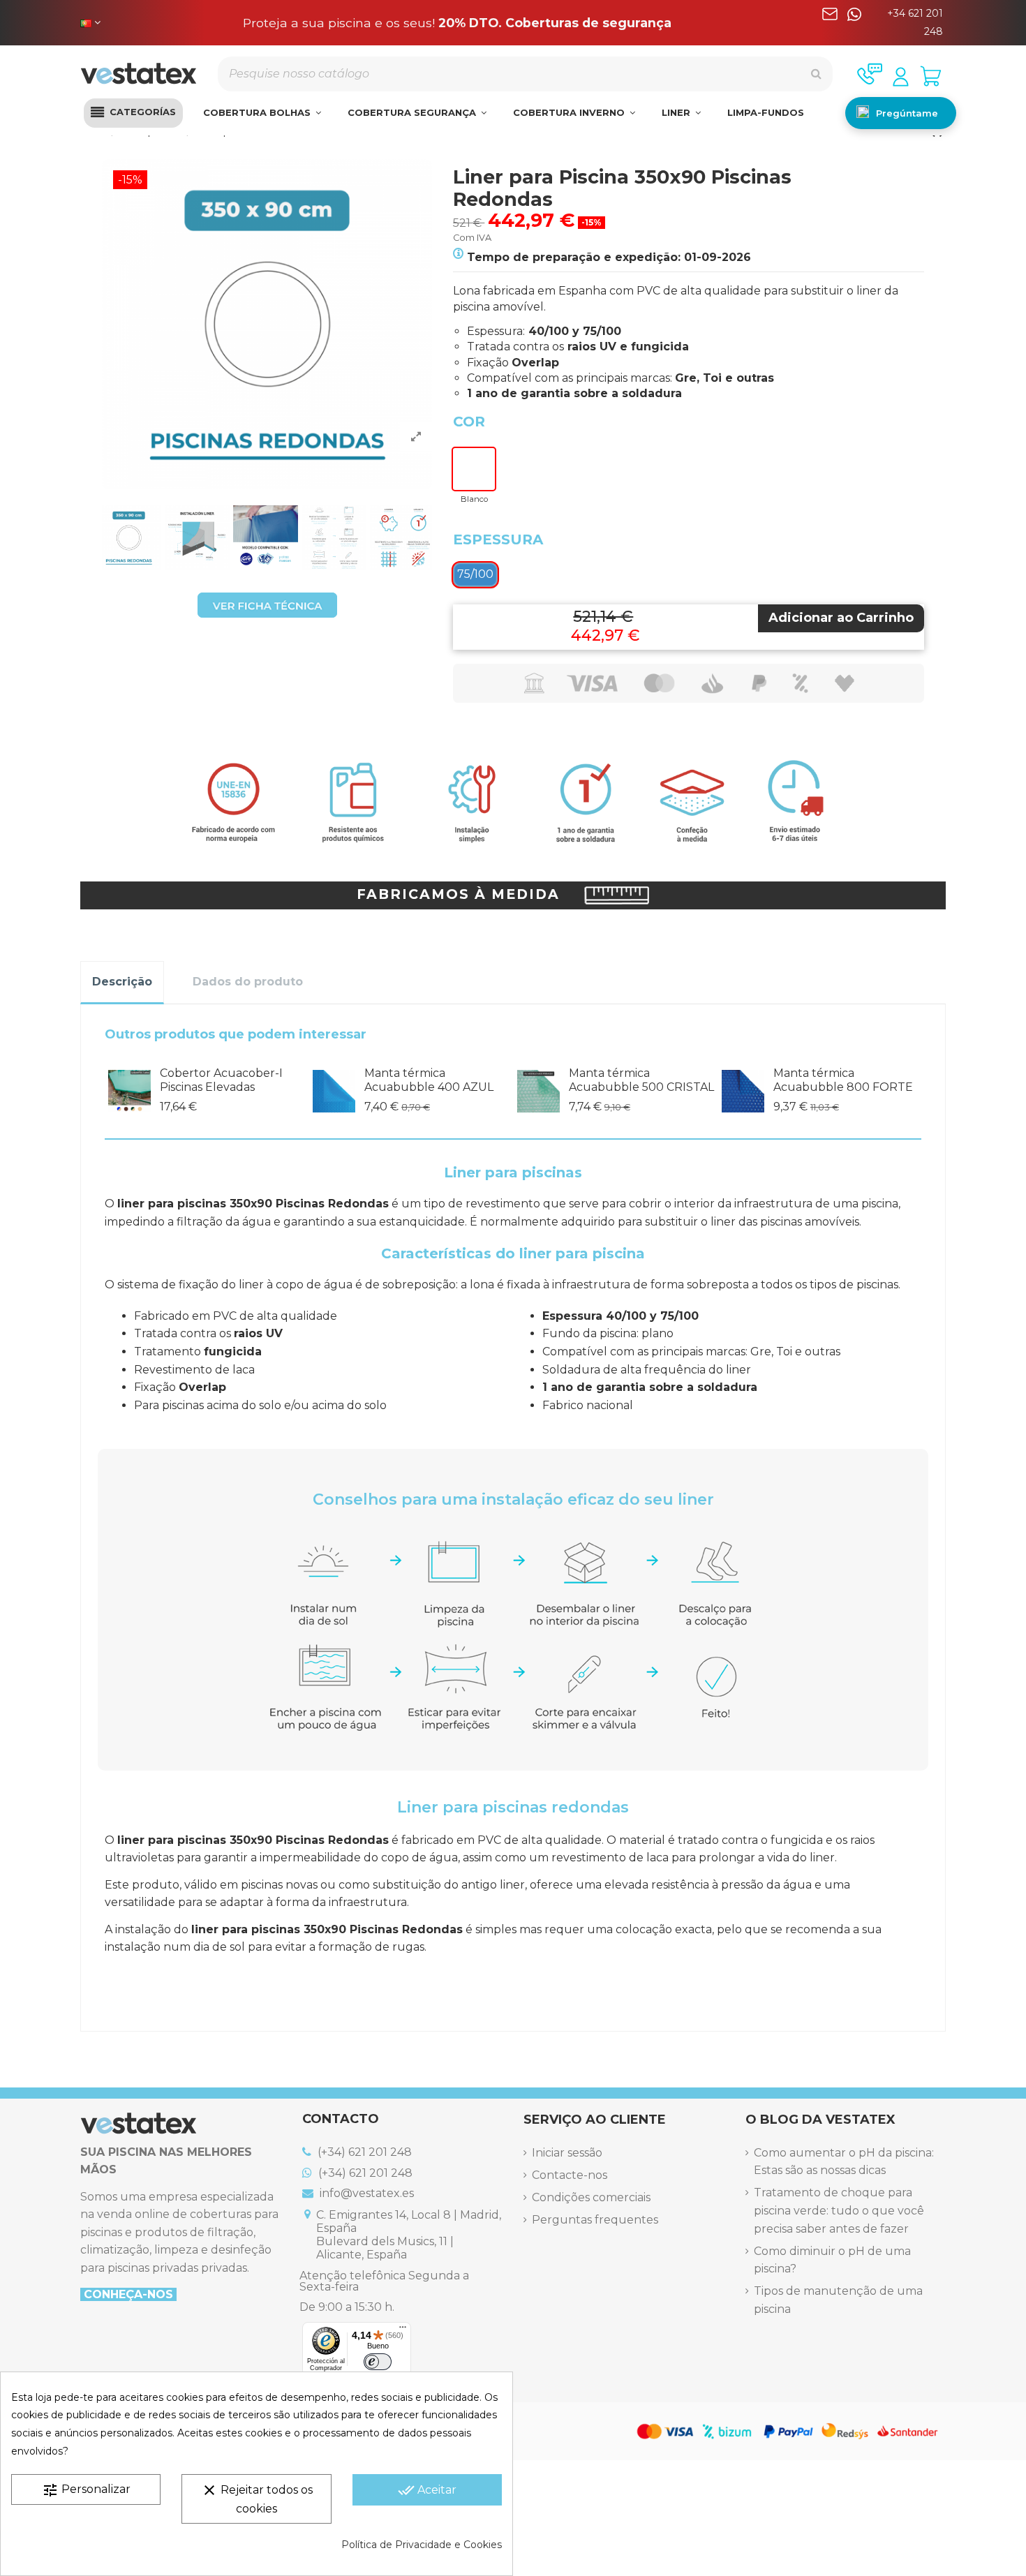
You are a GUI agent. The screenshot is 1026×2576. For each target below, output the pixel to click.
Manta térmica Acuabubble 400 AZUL (429, 1080)
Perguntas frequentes (595, 2220)
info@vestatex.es (365, 2193)
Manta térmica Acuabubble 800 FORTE (843, 1080)
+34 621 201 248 (915, 22)
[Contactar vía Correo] (830, 23)
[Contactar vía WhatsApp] (854, 23)
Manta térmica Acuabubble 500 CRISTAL (641, 1080)
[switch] (378, 2362)
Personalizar (86, 2490)
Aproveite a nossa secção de (458, 23)
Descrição (122, 982)
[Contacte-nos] (870, 74)
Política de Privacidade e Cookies (422, 2545)
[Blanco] (474, 469)
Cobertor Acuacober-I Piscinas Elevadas (221, 1080)
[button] (133, 113)
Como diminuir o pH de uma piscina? (832, 2260)
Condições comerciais (591, 2197)
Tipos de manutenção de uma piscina (838, 2300)
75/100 (475, 574)
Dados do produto (248, 982)
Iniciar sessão (567, 2153)
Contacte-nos (570, 2175)
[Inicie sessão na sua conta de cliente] (901, 77)
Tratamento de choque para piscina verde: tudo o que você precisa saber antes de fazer (839, 2210)
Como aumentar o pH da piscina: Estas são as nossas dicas (844, 2162)
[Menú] (403, 2330)
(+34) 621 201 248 (363, 2152)
